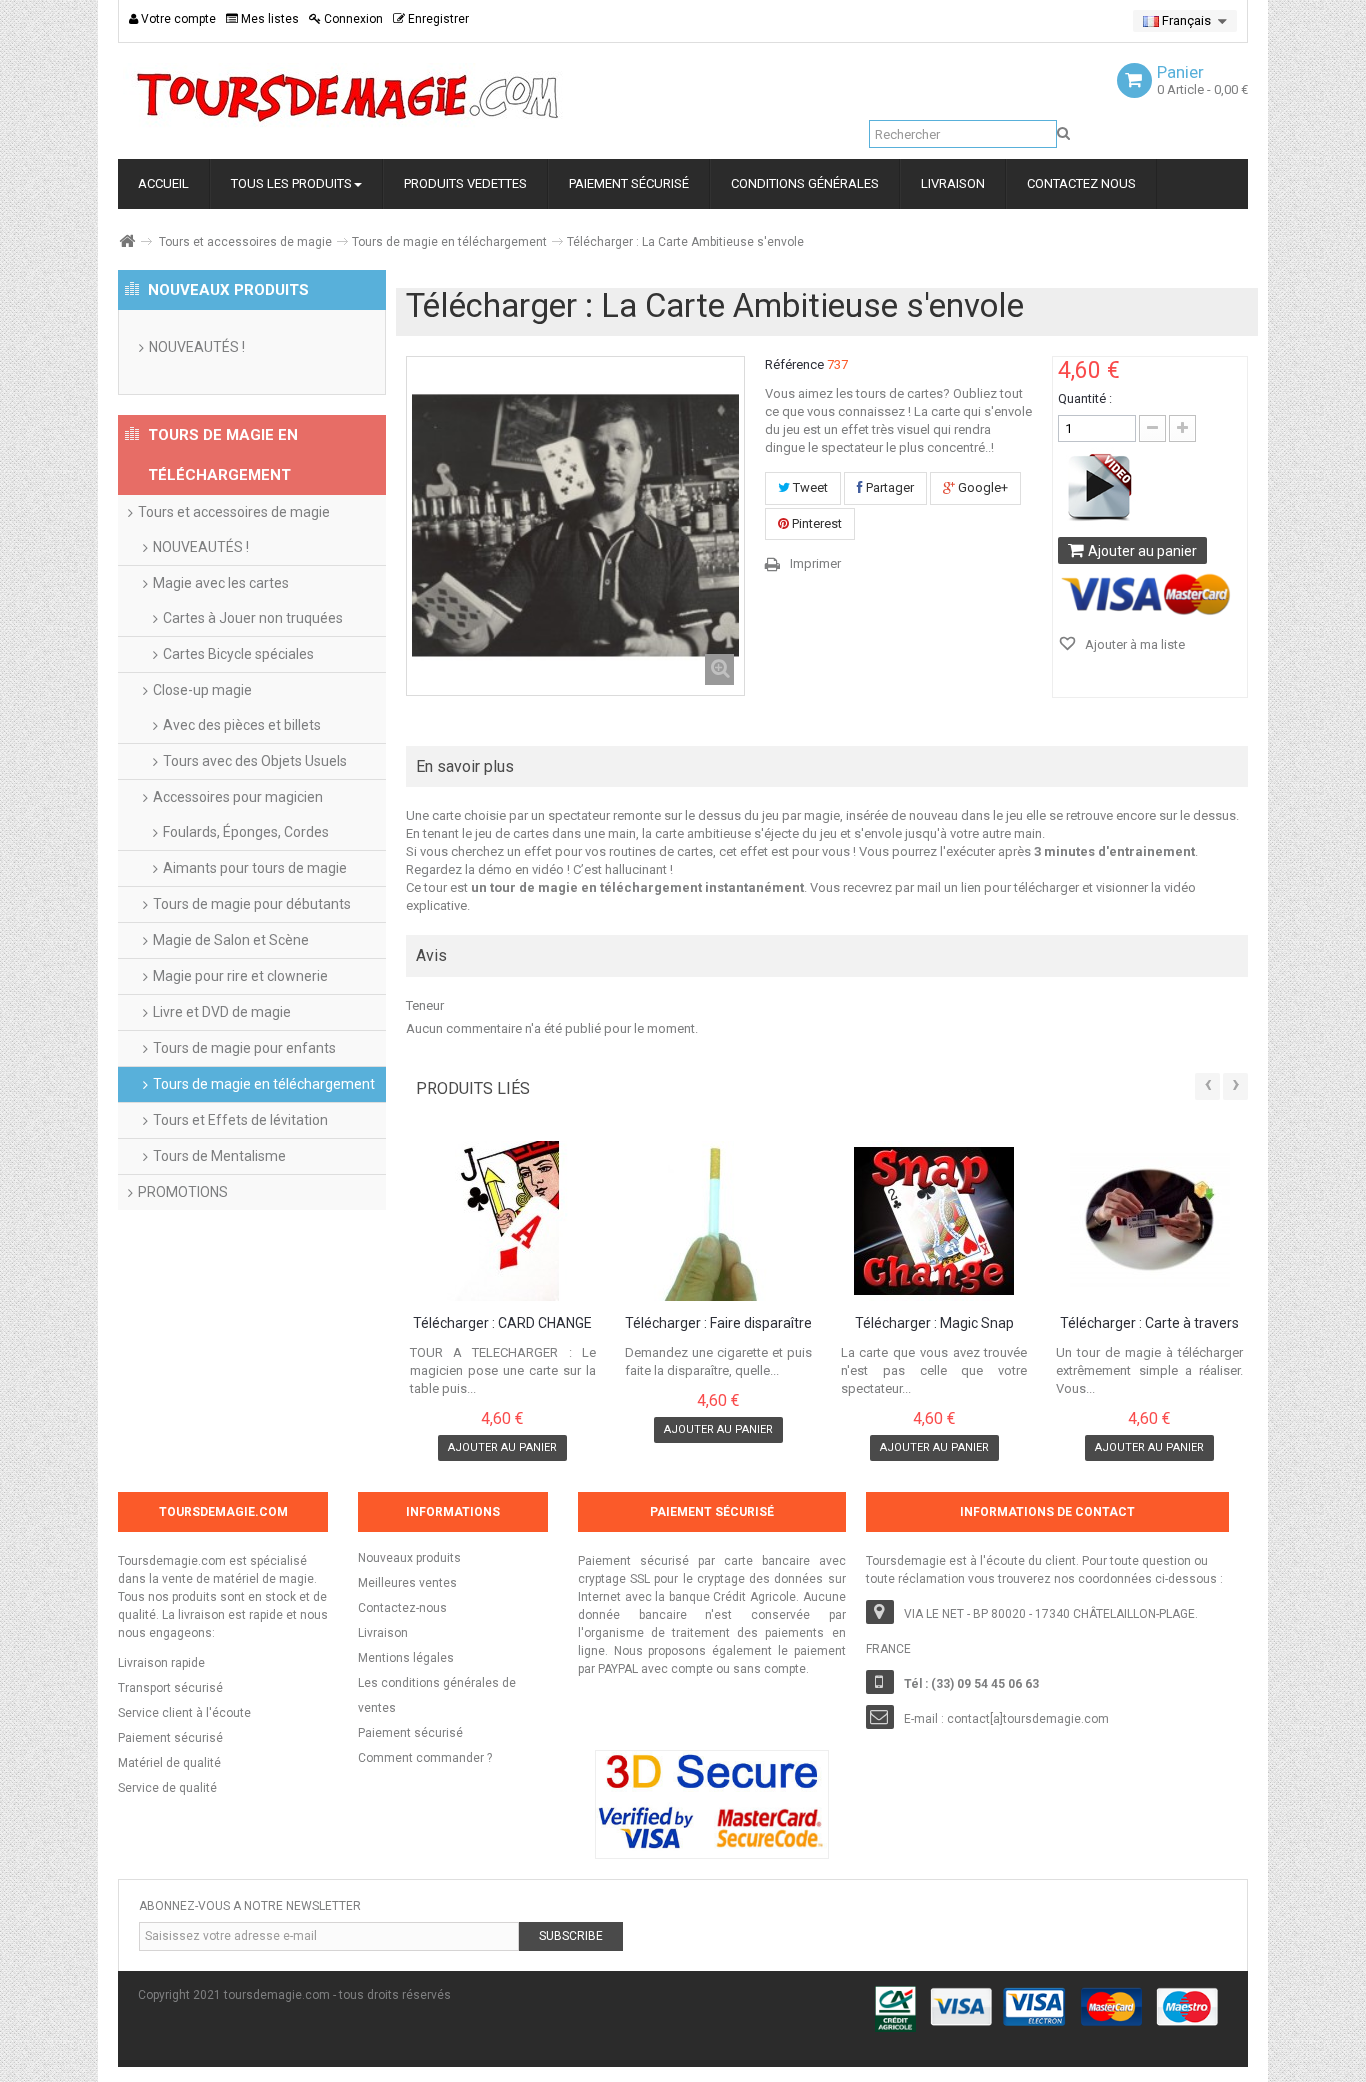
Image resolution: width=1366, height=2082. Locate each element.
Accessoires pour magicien (238, 797)
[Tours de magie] (348, 97)
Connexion (352, 19)
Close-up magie (202, 690)
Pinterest (815, 523)
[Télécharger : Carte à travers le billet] (1149, 1221)
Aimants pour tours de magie (255, 868)
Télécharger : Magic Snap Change (934, 1324)
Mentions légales (406, 1658)
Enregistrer (437, 19)
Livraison (383, 1633)
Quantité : (1085, 398)
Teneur (425, 1005)
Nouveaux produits (409, 1558)
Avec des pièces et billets (242, 725)
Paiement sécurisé (410, 1733)
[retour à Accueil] (126, 241)
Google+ (981, 487)
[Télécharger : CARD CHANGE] (503, 1221)
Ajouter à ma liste (1133, 644)
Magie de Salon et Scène (231, 940)
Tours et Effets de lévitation (240, 1120)
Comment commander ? (425, 1758)
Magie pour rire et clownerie (240, 976)
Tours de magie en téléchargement (449, 242)
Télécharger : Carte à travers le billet (1149, 1324)
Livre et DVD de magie (222, 1012)
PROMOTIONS (183, 1192)
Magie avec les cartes (221, 583)
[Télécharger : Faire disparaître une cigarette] (718, 1221)
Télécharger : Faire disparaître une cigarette (718, 1324)
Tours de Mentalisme (219, 1156)
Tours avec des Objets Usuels (255, 761)
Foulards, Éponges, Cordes (246, 832)
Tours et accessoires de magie (245, 242)
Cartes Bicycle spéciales (238, 654)
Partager (888, 487)
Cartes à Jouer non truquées (253, 618)
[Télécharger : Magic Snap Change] (934, 1221)
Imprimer (815, 563)
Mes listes (268, 19)
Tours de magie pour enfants (244, 1048)
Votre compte (177, 19)
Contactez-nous (402, 1608)
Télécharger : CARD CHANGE (502, 1323)
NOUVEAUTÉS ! (197, 347)
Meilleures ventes (407, 1583)
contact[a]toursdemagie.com (1028, 1719)
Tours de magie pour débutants (252, 904)
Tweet (809, 487)
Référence (794, 364)
